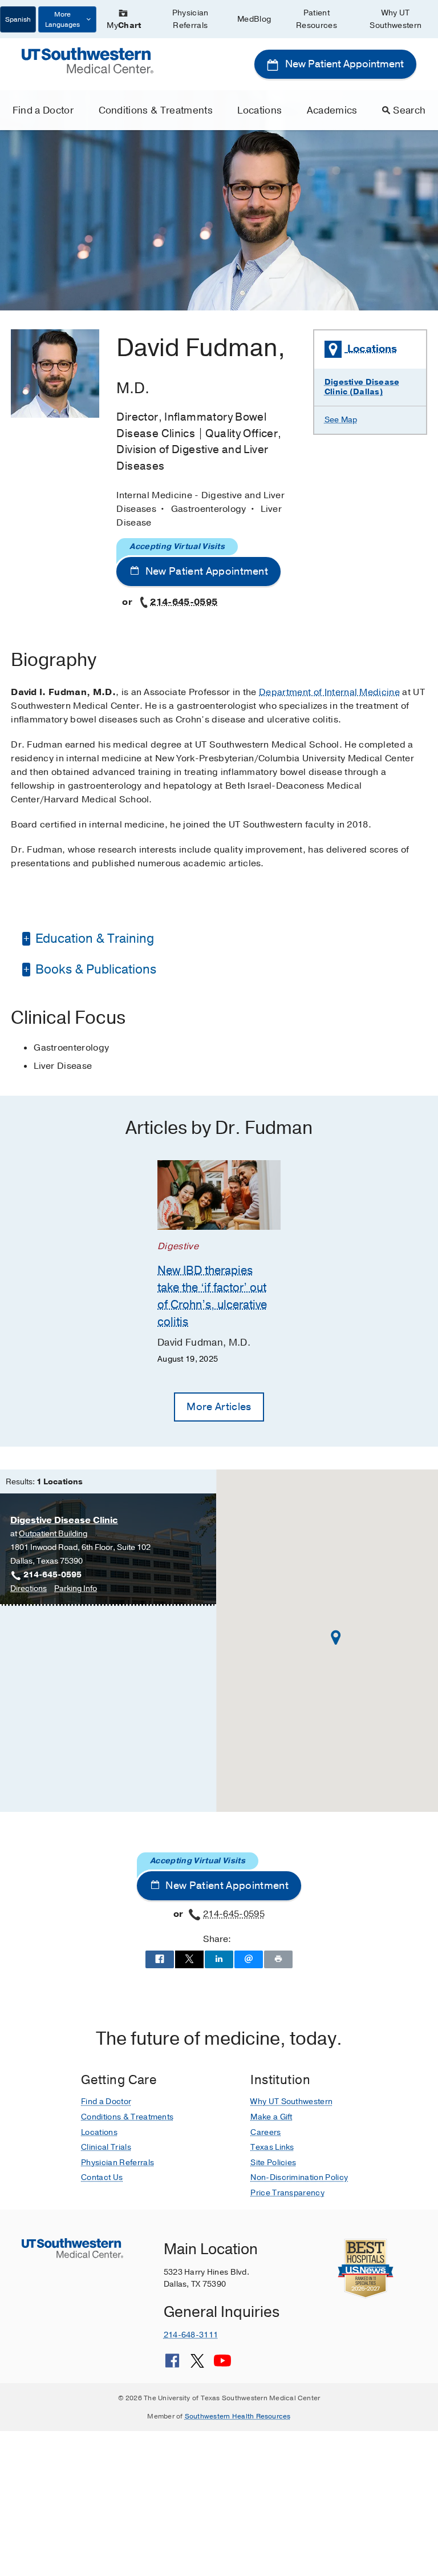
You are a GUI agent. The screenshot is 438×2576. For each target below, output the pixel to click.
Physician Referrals (190, 19)
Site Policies (273, 2163)
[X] (197, 2365)
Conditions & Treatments (156, 110)
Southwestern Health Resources (238, 2416)
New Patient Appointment (343, 64)
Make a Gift (271, 2117)
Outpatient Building (53, 1534)
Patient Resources (317, 19)
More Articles (219, 1407)
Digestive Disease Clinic (64, 1520)
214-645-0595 (184, 602)
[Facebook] (172, 2365)
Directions (29, 1589)
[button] (336, 1638)
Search (409, 110)
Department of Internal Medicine (329, 692)
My (124, 25)
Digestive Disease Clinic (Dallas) (362, 387)
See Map (341, 420)
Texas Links (272, 2147)
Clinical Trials (106, 2147)
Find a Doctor (43, 110)
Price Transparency (287, 2193)
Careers (265, 2132)
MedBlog (254, 19)
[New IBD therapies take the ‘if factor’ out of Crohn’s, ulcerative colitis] (219, 1195)
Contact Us (102, 2177)
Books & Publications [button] (94, 970)
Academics (332, 110)
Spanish (18, 19)
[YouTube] (222, 2365)
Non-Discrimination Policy (299, 2177)
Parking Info (76, 1589)
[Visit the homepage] (87, 60)
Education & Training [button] (93, 939)
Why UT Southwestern (396, 19)
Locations (259, 110)
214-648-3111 (191, 2335)
